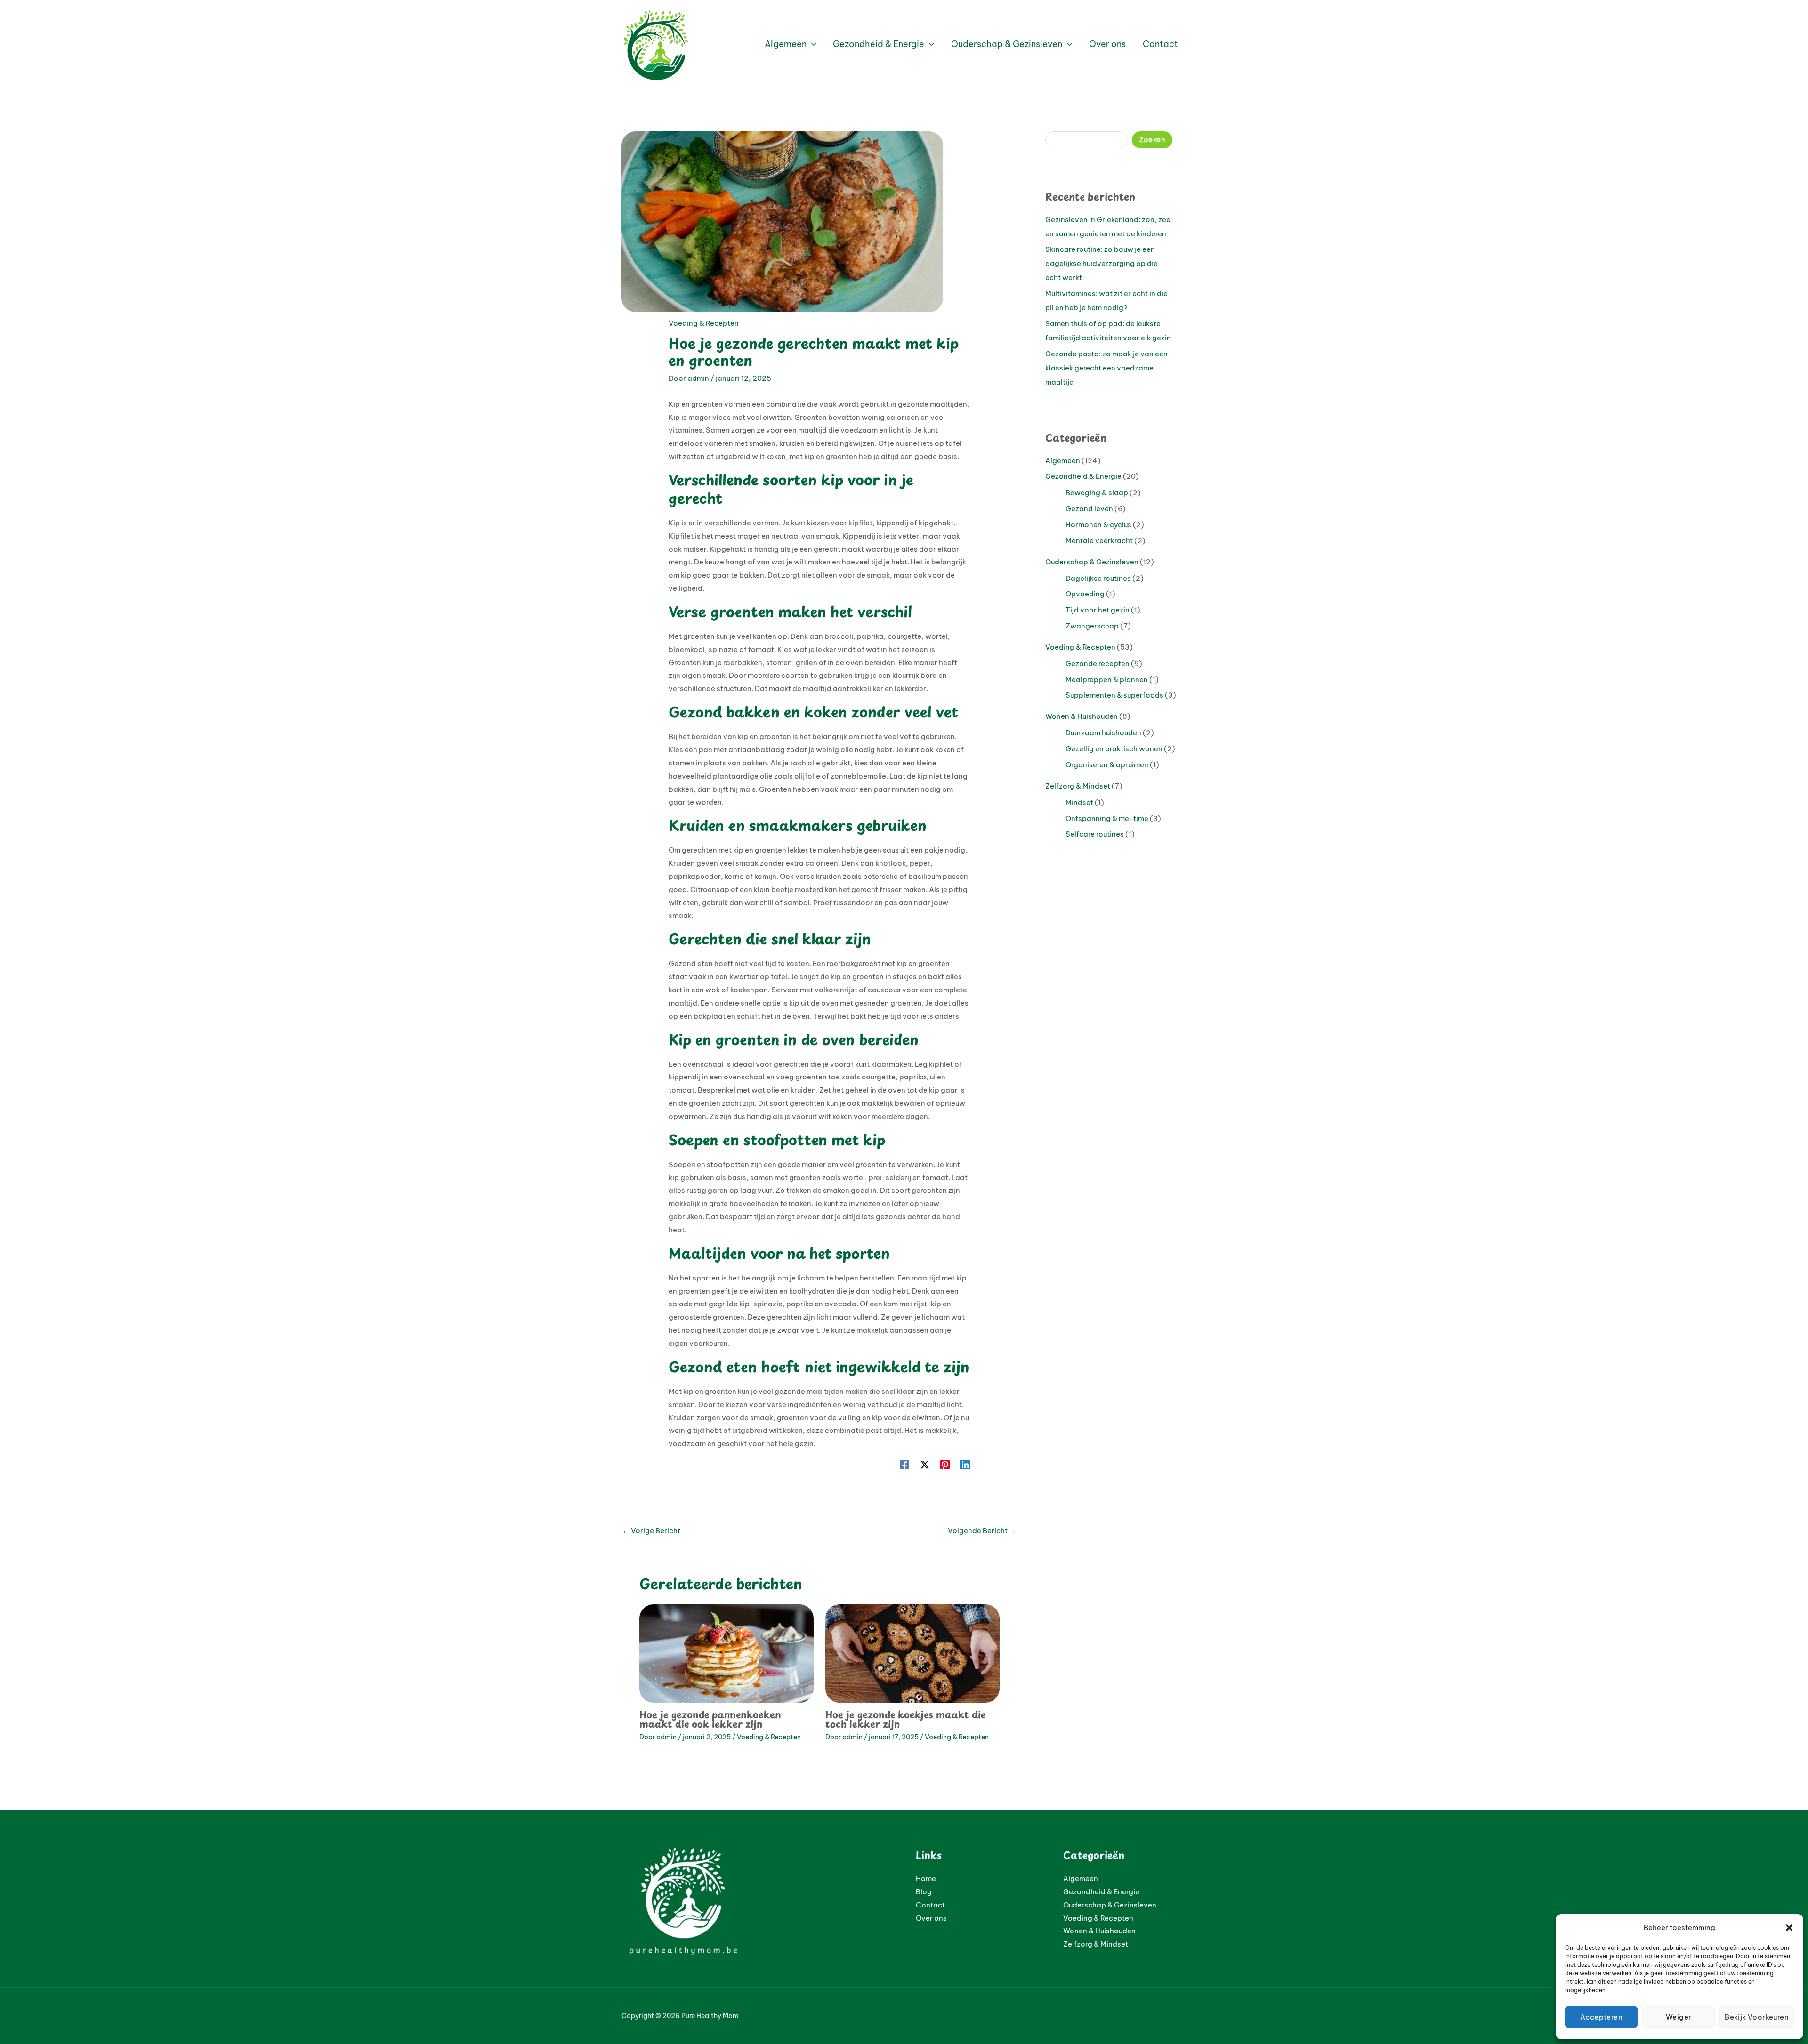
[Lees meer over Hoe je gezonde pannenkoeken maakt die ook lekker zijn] (726, 1653)
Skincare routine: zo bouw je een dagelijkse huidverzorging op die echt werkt (1102, 263)
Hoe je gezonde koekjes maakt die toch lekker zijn (906, 1719)
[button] (1789, 1928)
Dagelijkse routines (1098, 578)
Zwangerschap (1092, 626)
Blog (924, 1892)
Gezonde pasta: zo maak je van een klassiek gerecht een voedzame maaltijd (1106, 368)
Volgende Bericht (982, 1531)
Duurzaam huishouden (1103, 733)
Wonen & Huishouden (1082, 716)
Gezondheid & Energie (1083, 476)
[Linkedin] (965, 1464)
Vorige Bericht (651, 1531)
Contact (930, 1905)
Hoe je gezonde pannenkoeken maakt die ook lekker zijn (710, 1719)
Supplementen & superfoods (1114, 695)
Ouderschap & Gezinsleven (1092, 562)
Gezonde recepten (1098, 664)
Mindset (1079, 802)
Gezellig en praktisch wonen (1114, 749)
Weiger (1679, 2017)
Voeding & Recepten (704, 323)
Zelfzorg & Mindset (1078, 786)
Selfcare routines (1095, 834)
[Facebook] (904, 1464)
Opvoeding (1085, 594)
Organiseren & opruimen (1107, 765)
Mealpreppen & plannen (1107, 680)
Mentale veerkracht (1099, 541)
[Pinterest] (945, 1464)
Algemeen (1063, 461)
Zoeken (1152, 140)
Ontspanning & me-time (1107, 818)
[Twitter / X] (925, 1464)
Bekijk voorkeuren (1757, 2017)
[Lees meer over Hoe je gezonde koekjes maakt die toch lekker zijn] (912, 1653)
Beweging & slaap (1097, 493)
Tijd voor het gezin (1098, 610)
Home (926, 1879)
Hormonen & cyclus (1098, 525)
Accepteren (1601, 2017)
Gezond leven (1089, 509)
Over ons (931, 1918)
